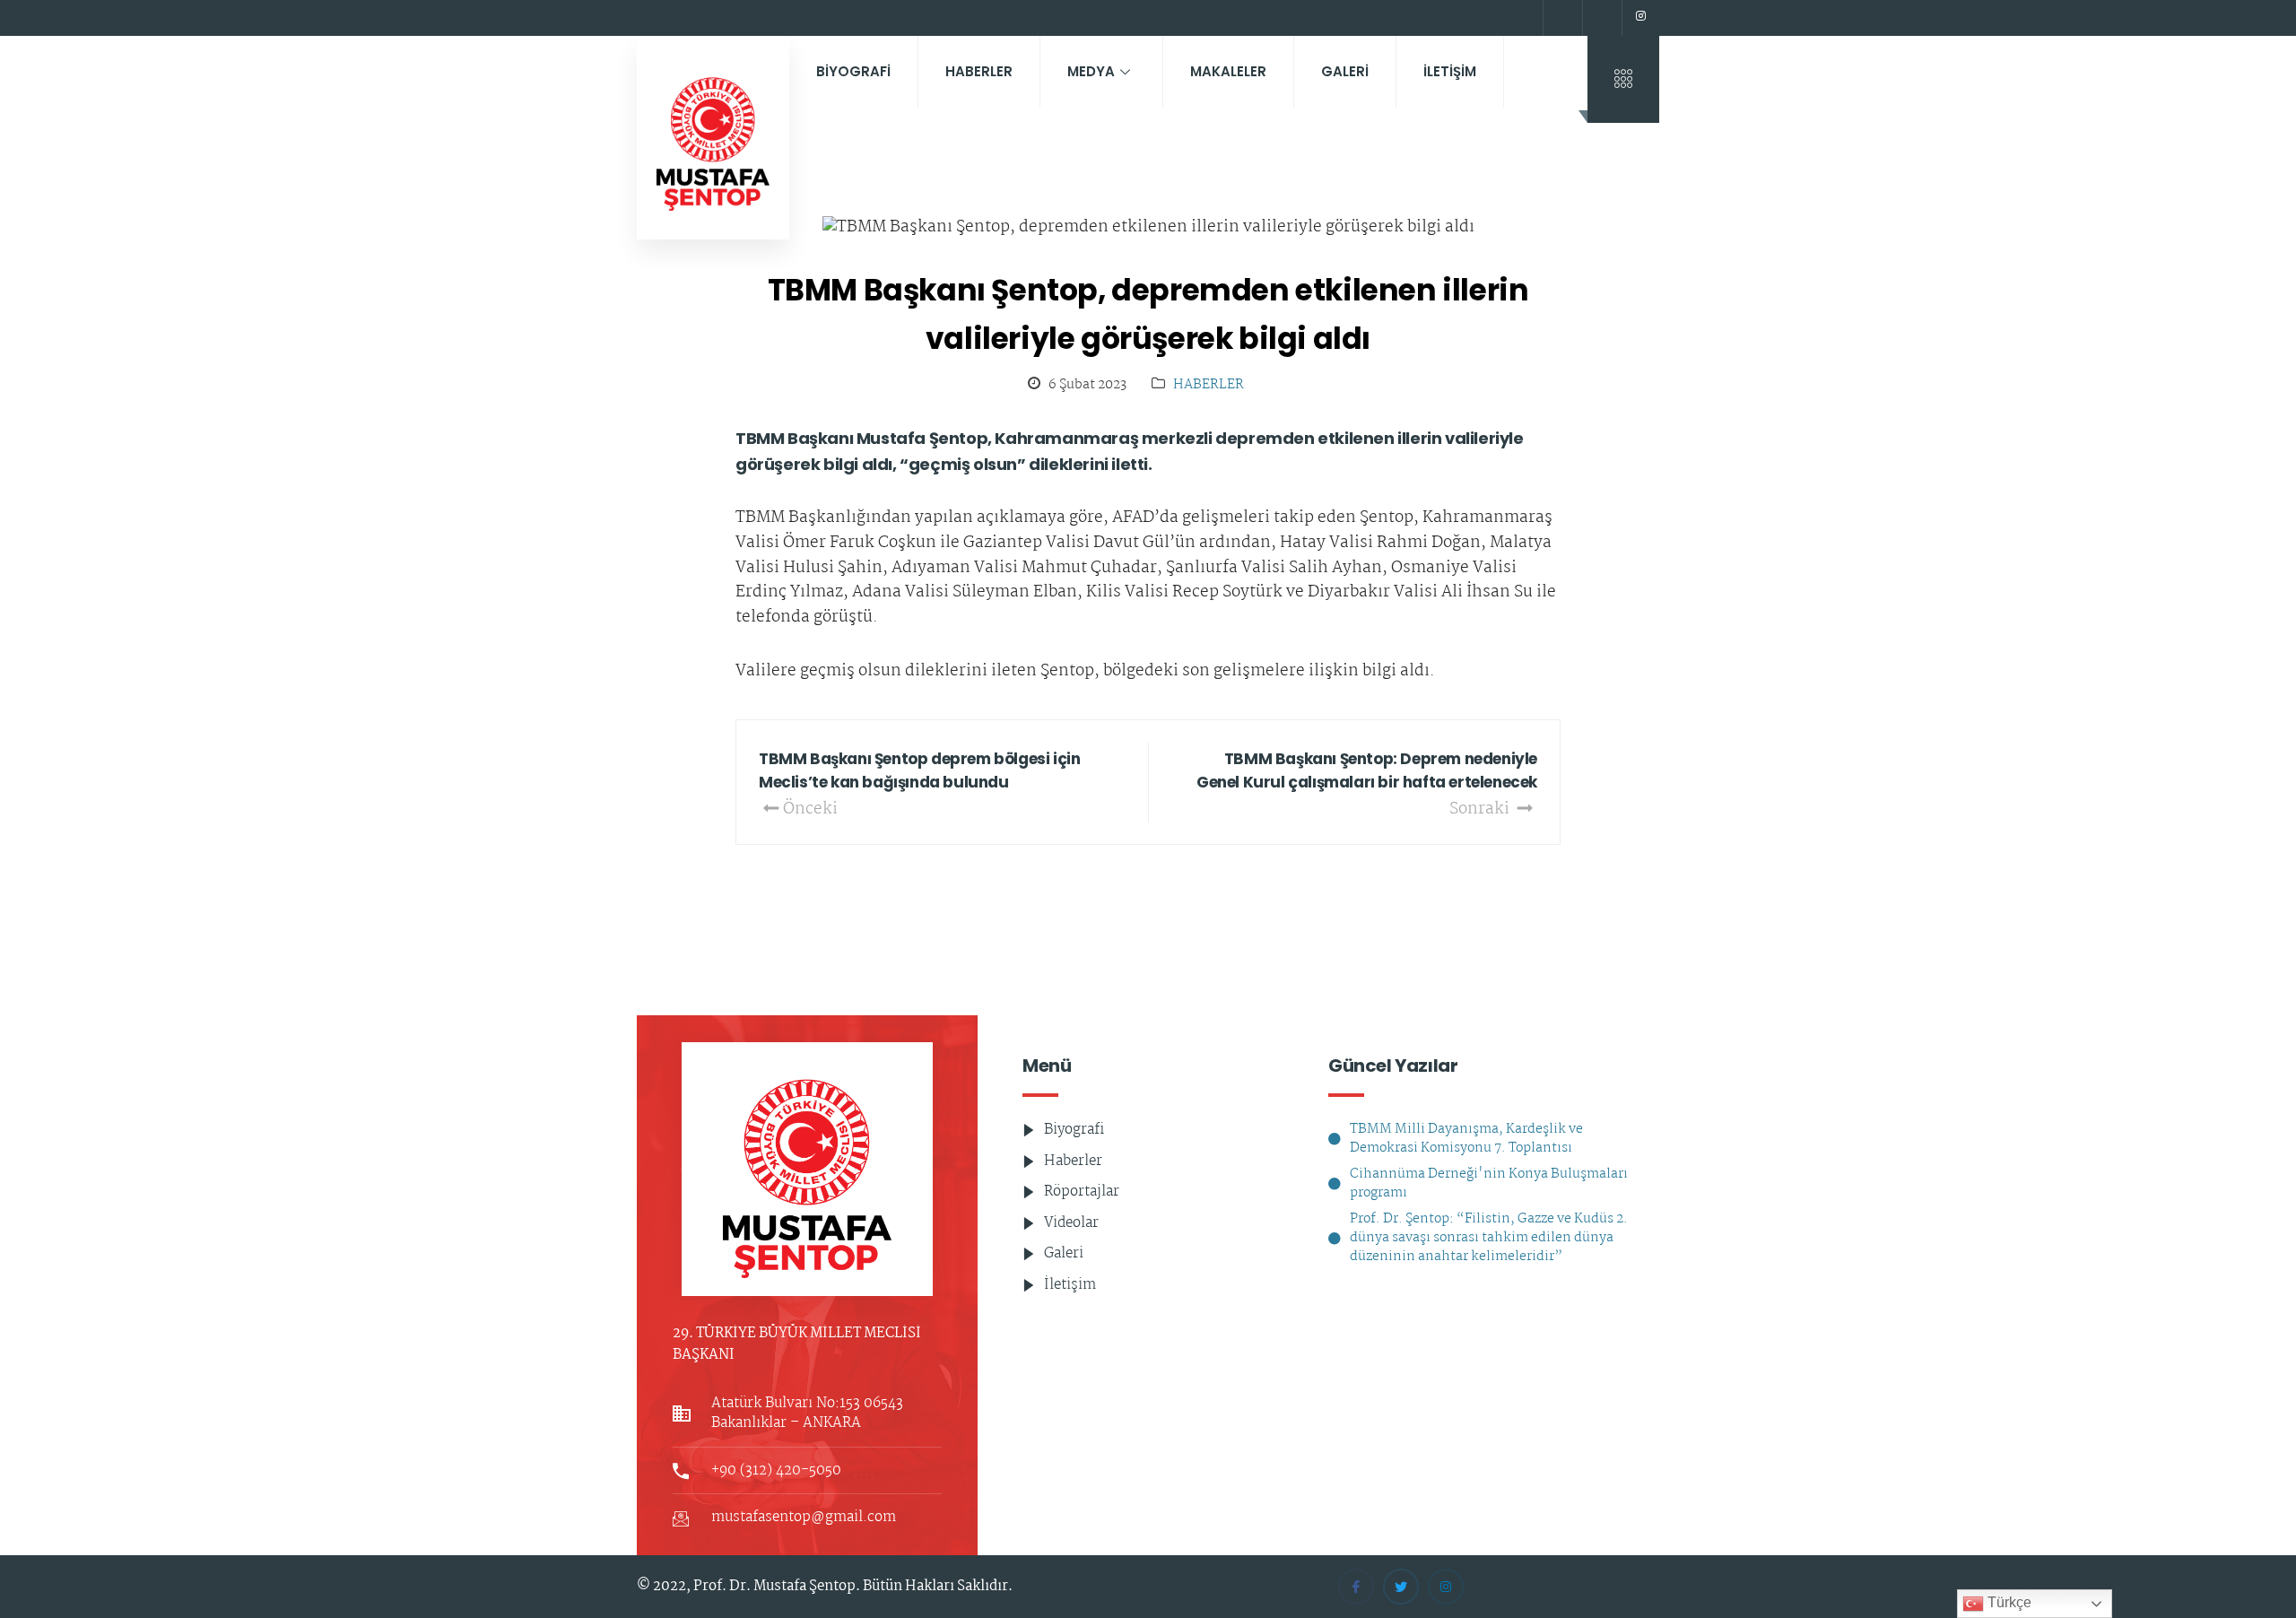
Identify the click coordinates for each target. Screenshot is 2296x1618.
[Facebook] (1561, 18)
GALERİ (1345, 71)
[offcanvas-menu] (1623, 79)
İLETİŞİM (1450, 71)
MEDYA (1091, 71)
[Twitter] (1600, 18)
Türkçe (2008, 1602)
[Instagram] (1640, 18)
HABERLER (979, 71)
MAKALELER (1228, 71)
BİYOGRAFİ (853, 71)
